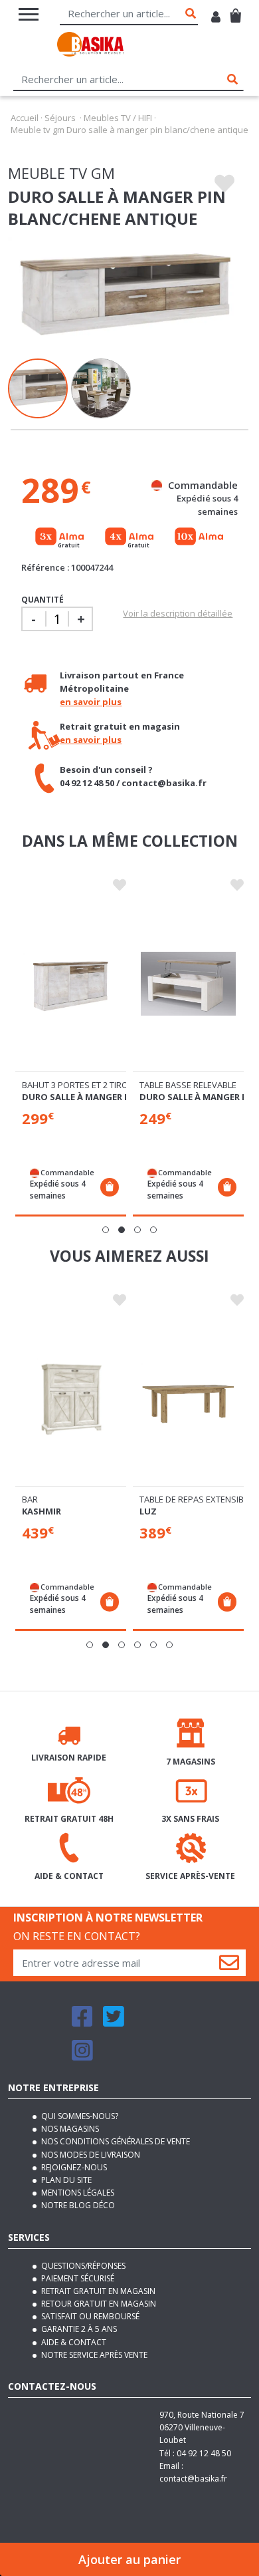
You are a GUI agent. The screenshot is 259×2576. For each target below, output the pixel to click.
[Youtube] (146, 2022)
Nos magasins (69, 2129)
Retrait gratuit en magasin (97, 2291)
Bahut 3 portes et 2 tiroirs (81, 1085)
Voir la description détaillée (178, 613)
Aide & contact (73, 2342)
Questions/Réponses (82, 2266)
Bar (30, 1499)
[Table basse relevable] (188, 984)
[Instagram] (82, 2056)
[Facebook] (82, 2022)
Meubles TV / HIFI (118, 118)
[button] (106, 1230)
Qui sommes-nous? (79, 2116)
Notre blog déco (77, 2205)
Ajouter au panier (129, 2559)
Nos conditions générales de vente (115, 2141)
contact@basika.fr (193, 2479)
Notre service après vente (93, 2355)
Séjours (60, 118)
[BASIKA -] (90, 46)
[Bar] (71, 1398)
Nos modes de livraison (90, 2155)
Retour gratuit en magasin (98, 2304)
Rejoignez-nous (73, 2167)
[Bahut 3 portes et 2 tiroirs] (71, 984)
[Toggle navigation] (29, 14)
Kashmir (42, 1511)
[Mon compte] (216, 18)
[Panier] (235, 10)
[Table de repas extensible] (188, 1398)
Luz (148, 1511)
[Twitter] (114, 2022)
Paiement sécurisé (77, 2278)
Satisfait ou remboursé (89, 2316)
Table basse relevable (188, 1085)
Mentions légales (77, 2193)
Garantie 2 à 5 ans (78, 2329)
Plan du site (65, 2180)
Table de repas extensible (196, 1499)
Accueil (25, 118)
